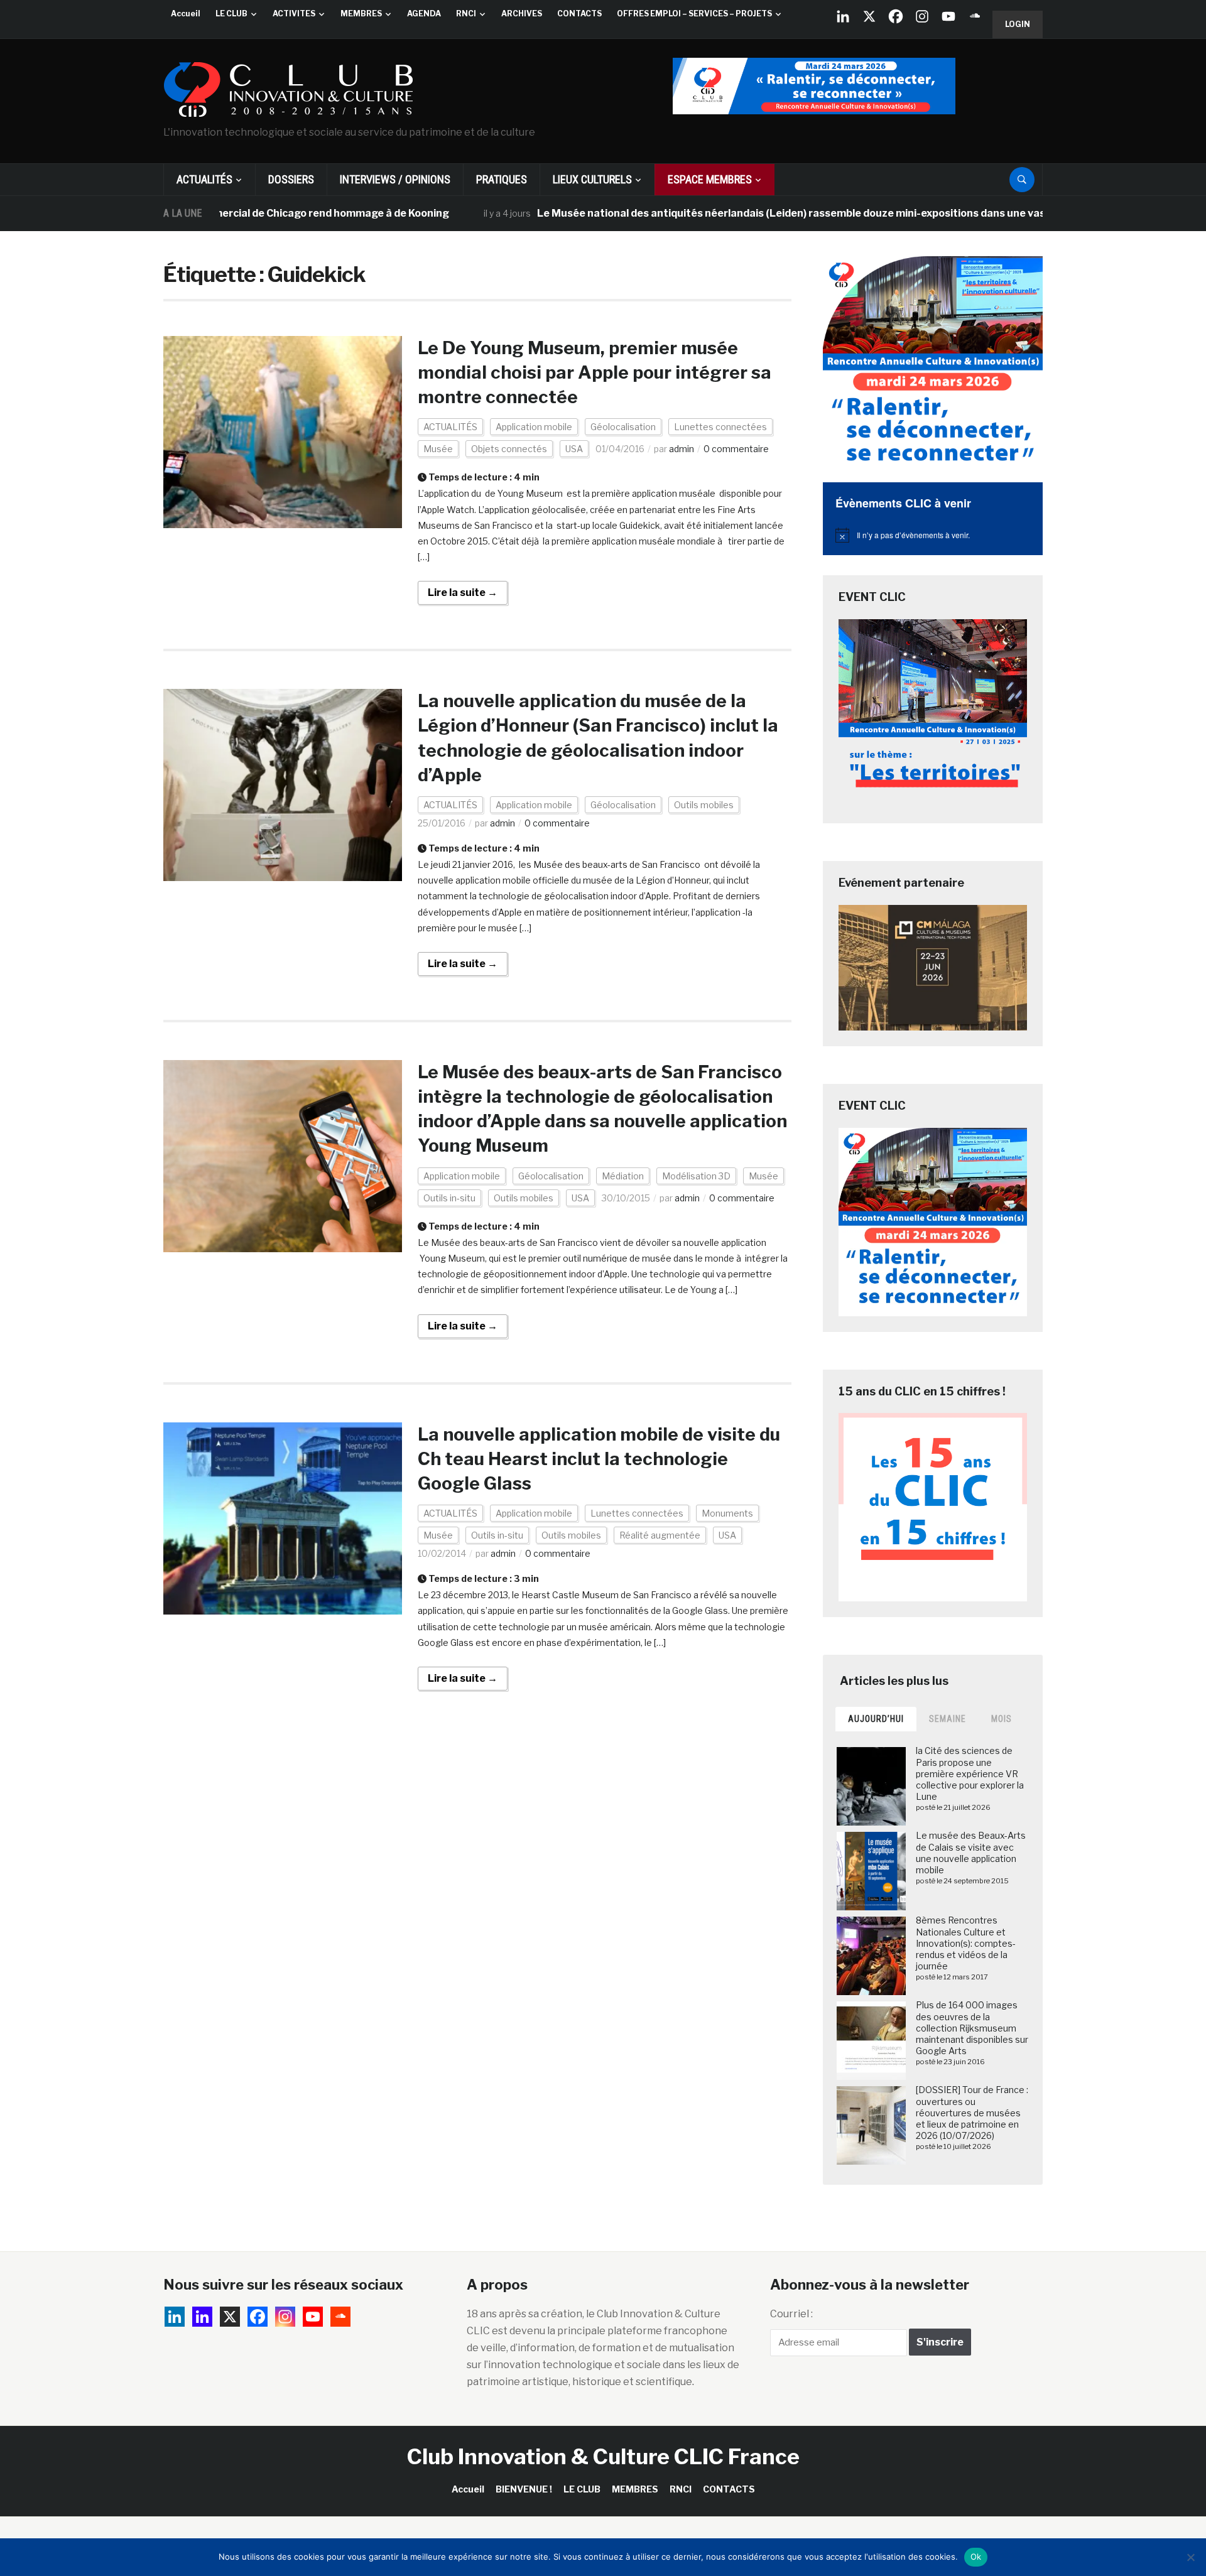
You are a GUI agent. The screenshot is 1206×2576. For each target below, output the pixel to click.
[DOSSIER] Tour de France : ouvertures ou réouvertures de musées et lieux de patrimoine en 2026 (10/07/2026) (972, 2113)
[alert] (933, 535)
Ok (976, 2557)
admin (682, 449)
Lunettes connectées (720, 427)
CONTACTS (579, 14)
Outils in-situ (449, 1198)
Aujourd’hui (876, 1719)
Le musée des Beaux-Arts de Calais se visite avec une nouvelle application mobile (971, 1853)
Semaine (948, 1719)
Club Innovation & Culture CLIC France (603, 2456)
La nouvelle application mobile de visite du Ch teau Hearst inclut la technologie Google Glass (599, 1459)
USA (574, 449)
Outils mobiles (704, 805)
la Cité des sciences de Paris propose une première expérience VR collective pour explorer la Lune (970, 1773)
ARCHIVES (522, 14)
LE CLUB (231, 14)
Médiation (623, 1176)
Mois (1002, 1719)
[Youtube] (948, 16)
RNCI (466, 14)
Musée (438, 449)
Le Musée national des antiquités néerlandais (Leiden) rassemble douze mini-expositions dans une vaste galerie (744, 213)
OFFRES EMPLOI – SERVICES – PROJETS (694, 14)
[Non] (1190, 2557)
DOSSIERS (291, 179)
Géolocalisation (623, 427)
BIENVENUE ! (524, 2489)
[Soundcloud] (975, 16)
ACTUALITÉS (204, 179)
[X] (869, 16)
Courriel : (791, 2314)
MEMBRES (361, 14)
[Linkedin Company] (843, 16)
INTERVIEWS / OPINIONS (395, 179)
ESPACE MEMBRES (710, 179)
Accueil (186, 14)
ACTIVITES (294, 14)
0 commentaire (736, 449)
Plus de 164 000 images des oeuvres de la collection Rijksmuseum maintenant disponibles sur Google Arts (972, 2028)
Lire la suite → (463, 593)
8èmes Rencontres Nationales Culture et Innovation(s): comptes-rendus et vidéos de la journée (966, 1943)
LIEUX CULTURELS (592, 179)
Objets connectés (509, 449)
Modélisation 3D (696, 1176)
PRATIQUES (502, 179)
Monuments (727, 1513)
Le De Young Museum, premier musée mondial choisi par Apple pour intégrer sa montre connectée (595, 372)
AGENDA (424, 14)
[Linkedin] (202, 2317)
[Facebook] (896, 16)
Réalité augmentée (660, 1535)
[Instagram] (922, 16)
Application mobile (534, 427)
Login (1018, 24)
